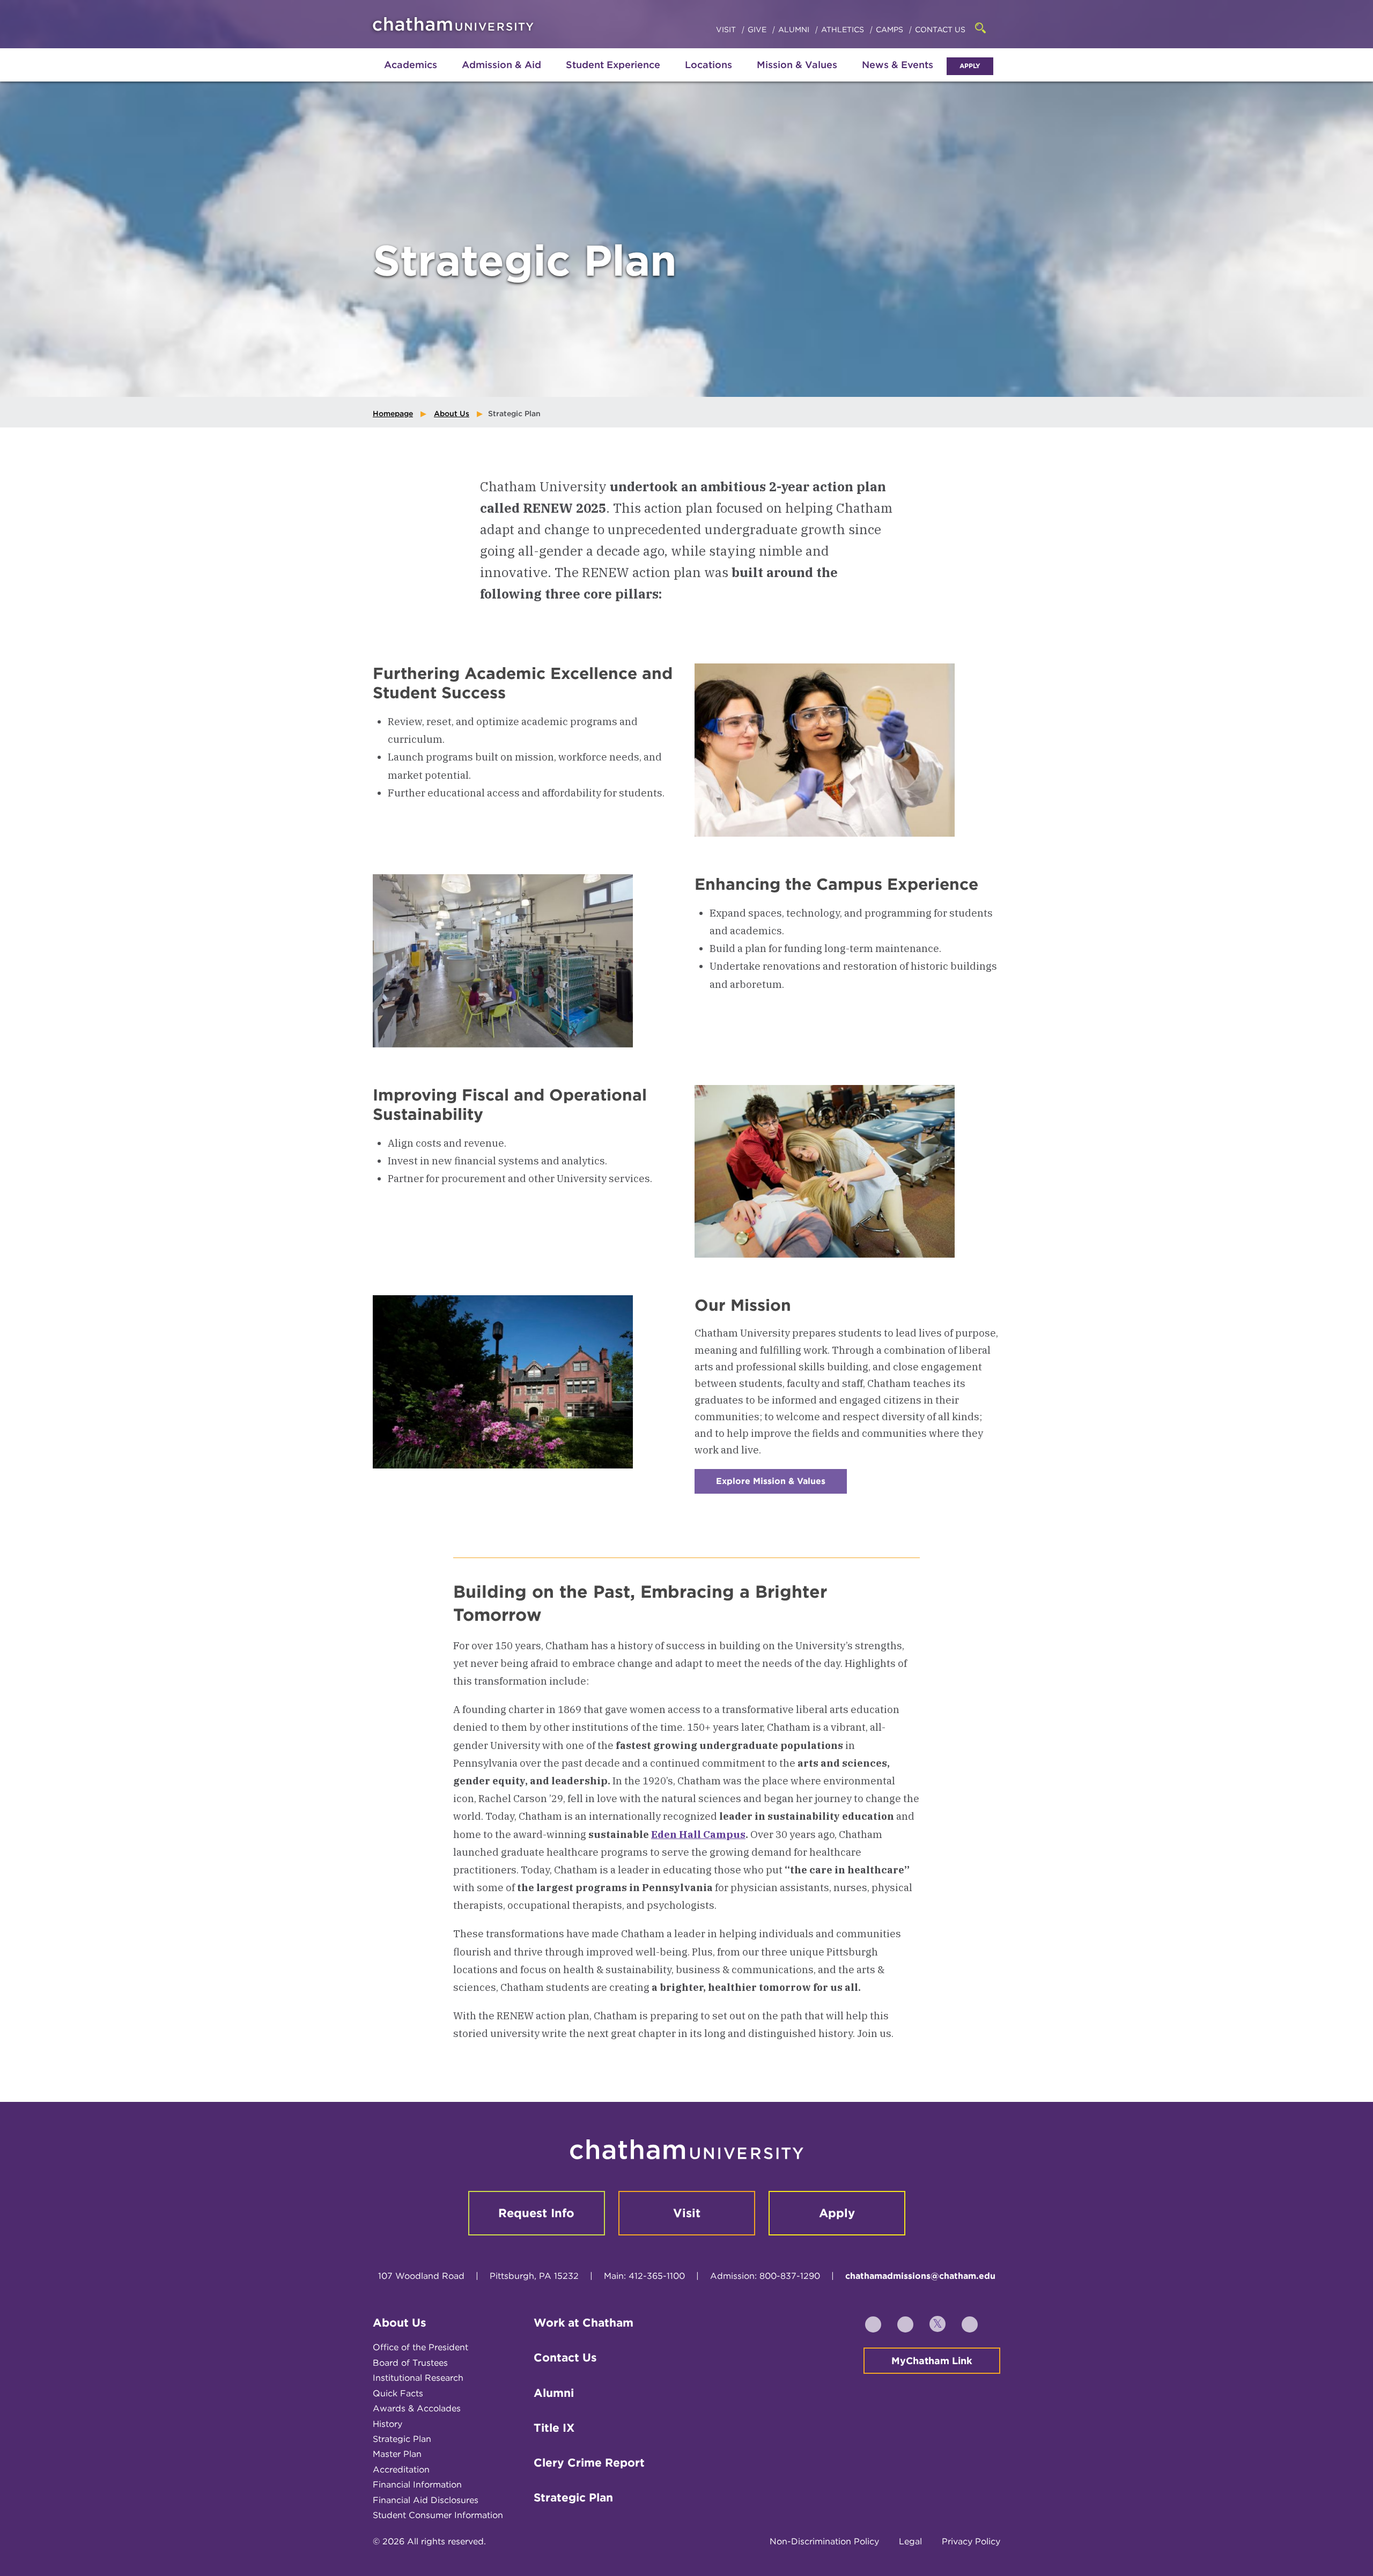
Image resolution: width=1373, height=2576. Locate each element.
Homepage (393, 414)
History (387, 2424)
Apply (970, 66)
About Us (452, 414)
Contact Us (940, 29)
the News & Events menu (898, 76)
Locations (708, 65)
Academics (411, 65)
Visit (727, 29)
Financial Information (417, 2485)
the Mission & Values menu (797, 76)
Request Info (536, 2213)
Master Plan (397, 2454)
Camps (891, 29)
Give (758, 29)
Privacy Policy (971, 2541)
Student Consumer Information (438, 2515)
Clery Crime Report (589, 2463)
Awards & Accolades (417, 2408)
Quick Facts (398, 2393)
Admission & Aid (501, 65)
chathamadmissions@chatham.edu (920, 2276)
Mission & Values (797, 65)
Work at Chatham (584, 2323)
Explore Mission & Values (781, 1485)
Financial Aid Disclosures (426, 2500)
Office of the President (420, 2347)
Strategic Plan (402, 2439)
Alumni (795, 29)
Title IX (554, 2428)
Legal (910, 2541)
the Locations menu (708, 76)
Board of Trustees (410, 2363)
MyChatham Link (932, 2361)
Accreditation (401, 2470)
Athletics (844, 29)
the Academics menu (381, 76)
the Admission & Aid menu (488, 76)
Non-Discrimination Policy (824, 2541)
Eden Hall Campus (698, 1834)
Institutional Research (418, 2378)
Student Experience (613, 65)
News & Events (898, 65)
